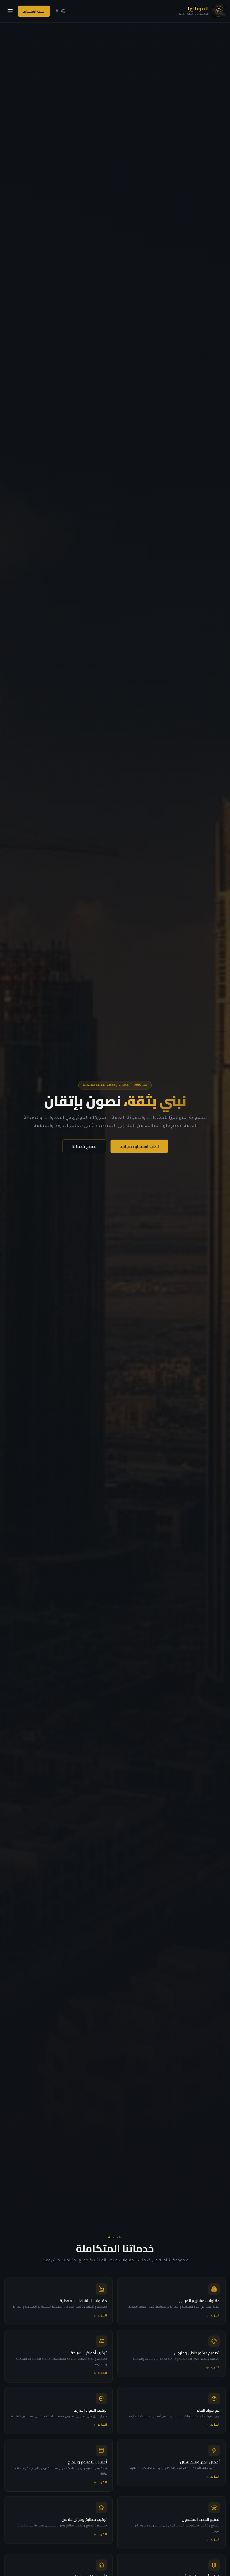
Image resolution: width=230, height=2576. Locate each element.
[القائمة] (10, 11)
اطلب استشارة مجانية (139, 1146)
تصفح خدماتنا (84, 1146)
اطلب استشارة (34, 11)
